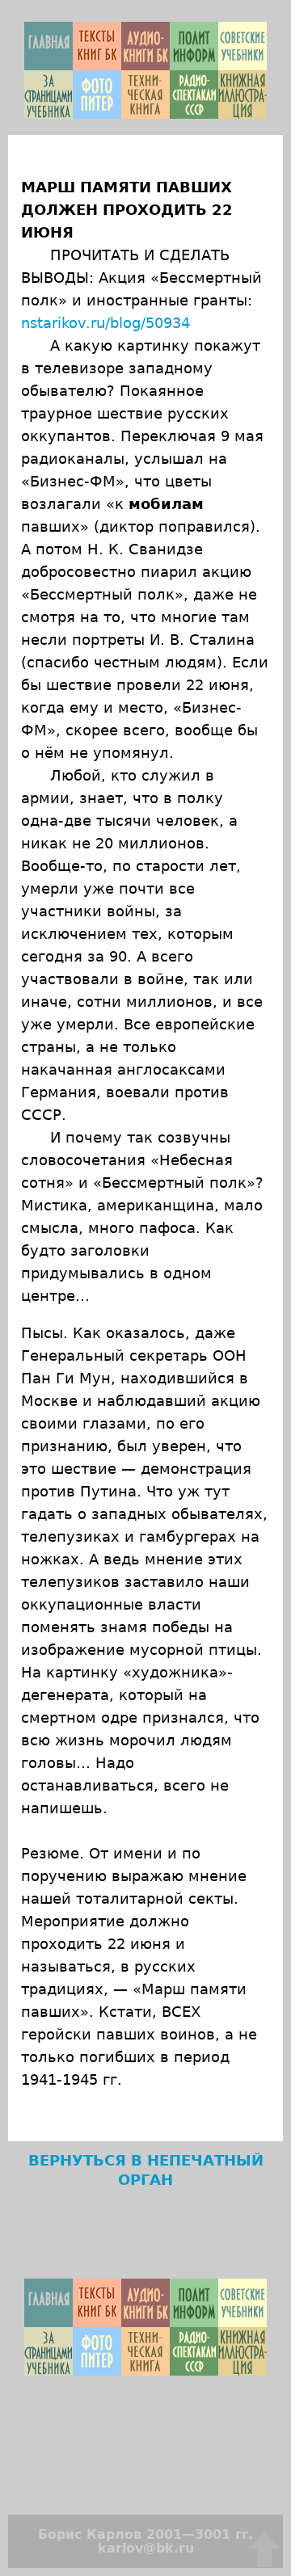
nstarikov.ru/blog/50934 (105, 323)
